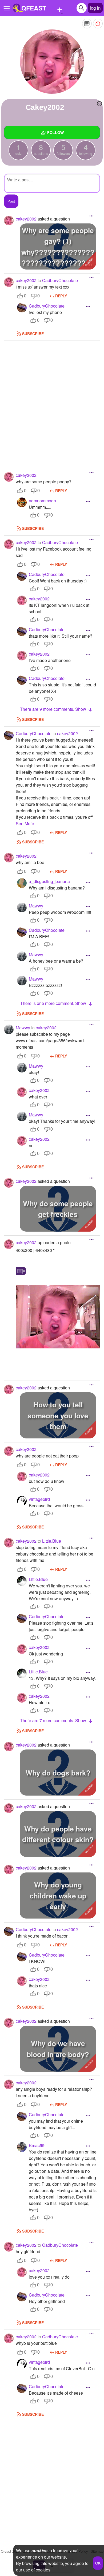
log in (95, 8)
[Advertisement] (52, 398)
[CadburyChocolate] (22, 308)
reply (61, 296)
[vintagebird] (22, 1501)
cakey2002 (67, 733)
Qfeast (10, 2551)
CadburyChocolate (60, 280)
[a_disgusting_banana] (22, 883)
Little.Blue (52, 1541)
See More (25, 823)
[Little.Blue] (22, 1581)
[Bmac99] (22, 2147)
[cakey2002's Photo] (58, 1317)
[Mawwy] (22, 907)
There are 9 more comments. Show (54, 709)
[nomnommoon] (22, 502)
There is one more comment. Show (54, 1003)
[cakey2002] (52, 62)
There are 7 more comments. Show (54, 1720)
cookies (39, 2550)
